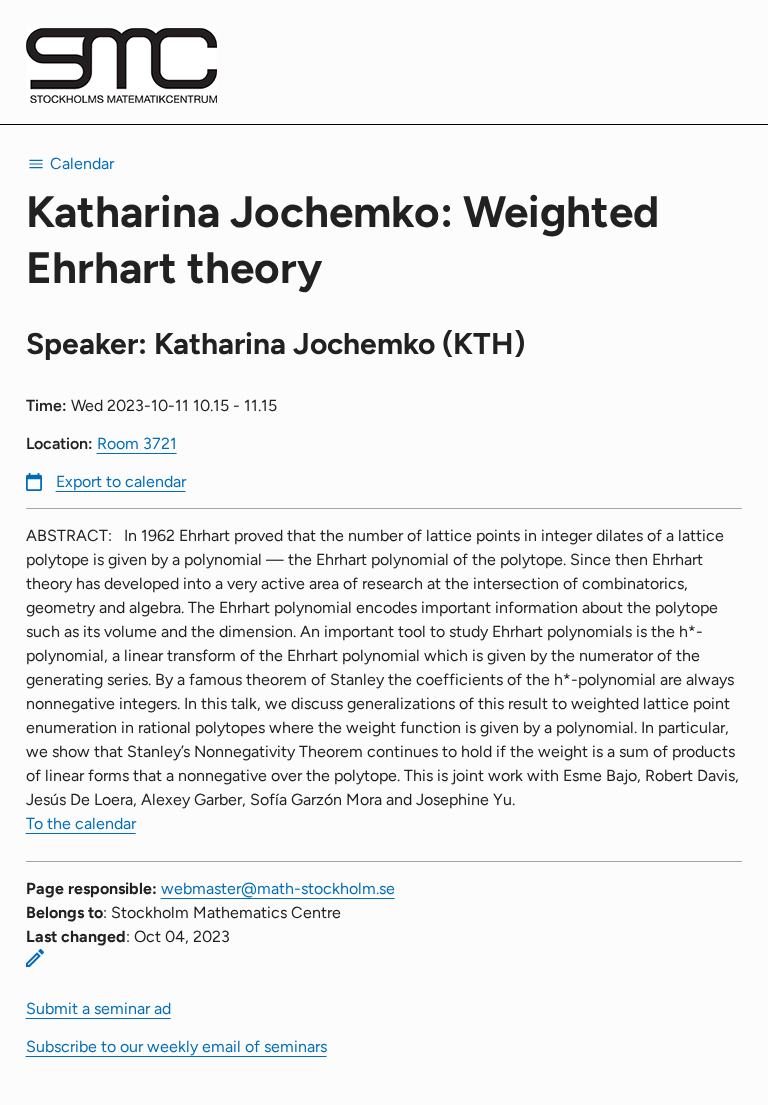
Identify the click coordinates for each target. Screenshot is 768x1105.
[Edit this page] (35, 958)
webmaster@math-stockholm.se (278, 888)
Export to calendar (121, 481)
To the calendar (81, 823)
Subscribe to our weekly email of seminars (176, 1046)
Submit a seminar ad (98, 1008)
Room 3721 (137, 443)
